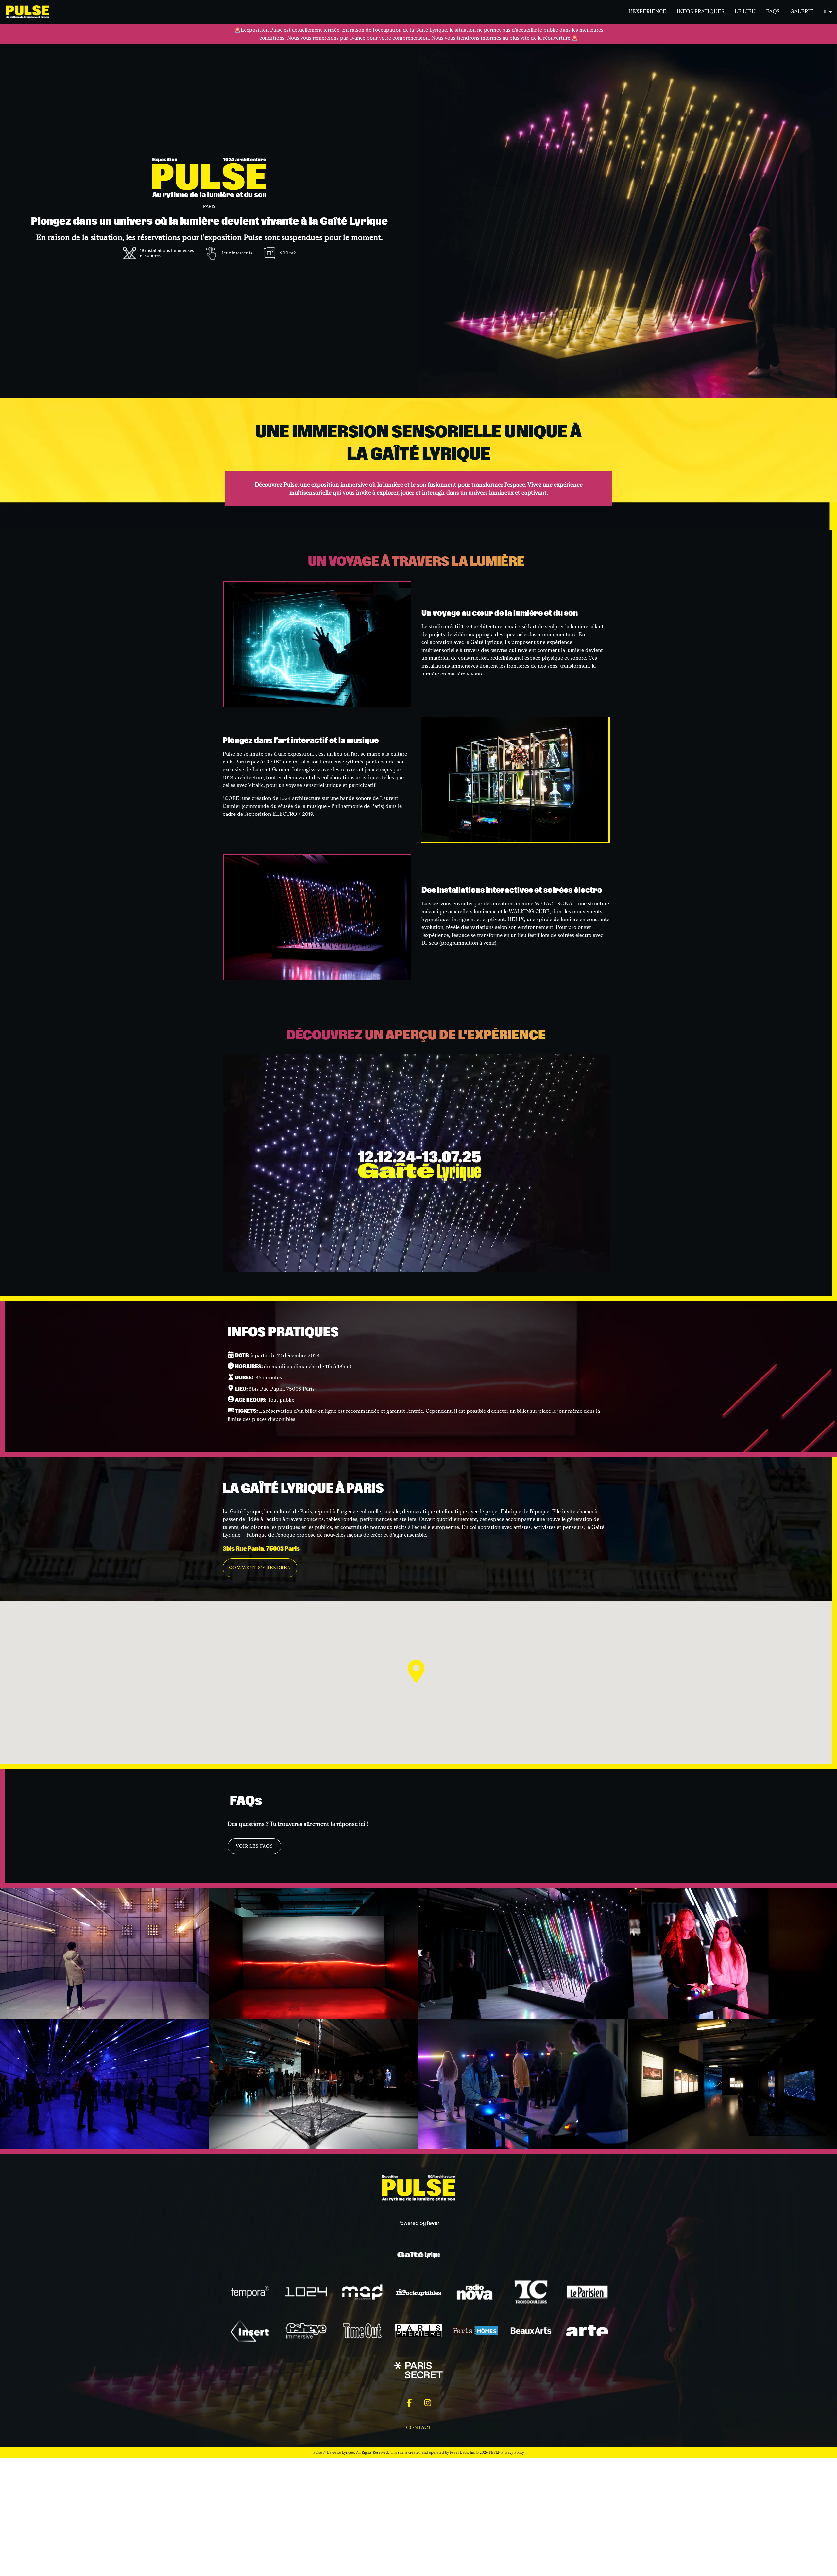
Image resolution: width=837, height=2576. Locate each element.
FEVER (495, 2453)
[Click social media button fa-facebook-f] (409, 2404)
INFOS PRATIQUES (700, 12)
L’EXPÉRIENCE (647, 12)
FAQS (773, 12)
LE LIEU (745, 12)
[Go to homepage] (32, 12)
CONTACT (419, 2428)
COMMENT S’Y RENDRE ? (260, 1568)
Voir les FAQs (254, 1846)
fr (824, 12)
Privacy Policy (513, 2453)
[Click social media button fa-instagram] (428, 2404)
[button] (416, 1671)
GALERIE (802, 12)
